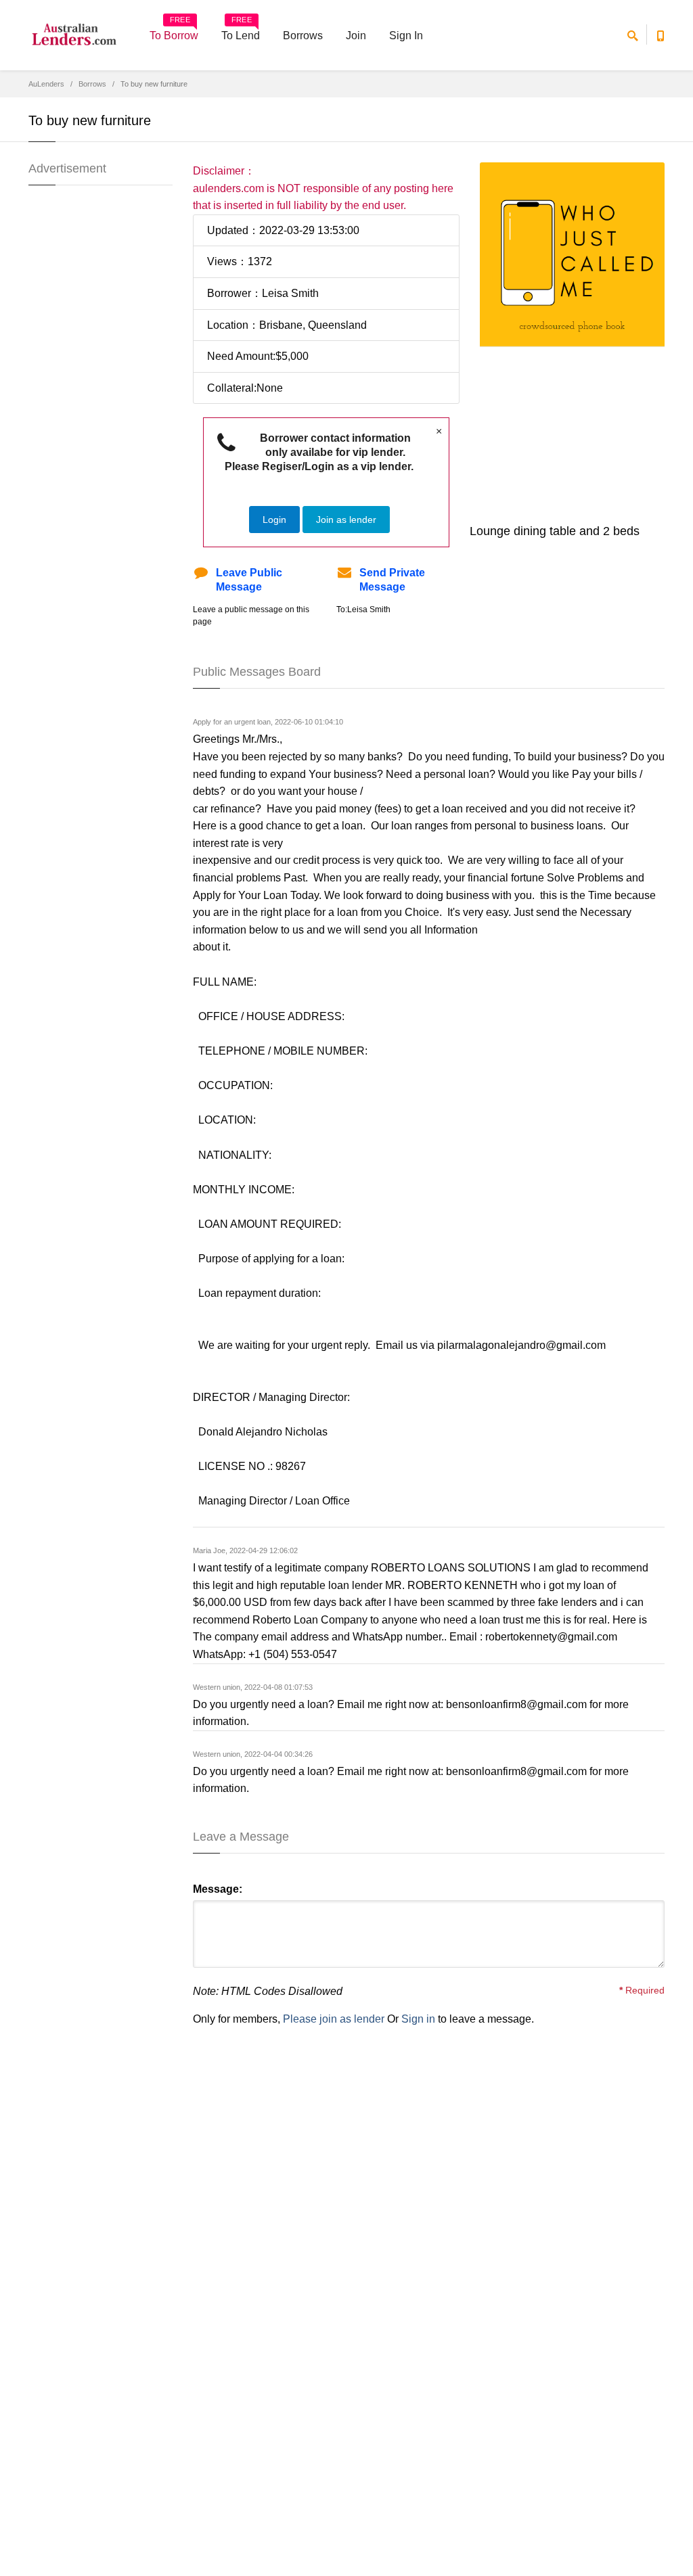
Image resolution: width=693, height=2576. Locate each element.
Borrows (303, 36)
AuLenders (46, 84)
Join (356, 36)
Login (274, 520)
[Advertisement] (586, 432)
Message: (218, 1889)
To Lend (241, 31)
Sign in (418, 2019)
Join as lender (346, 520)
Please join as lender (334, 2019)
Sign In (406, 36)
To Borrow (174, 31)
